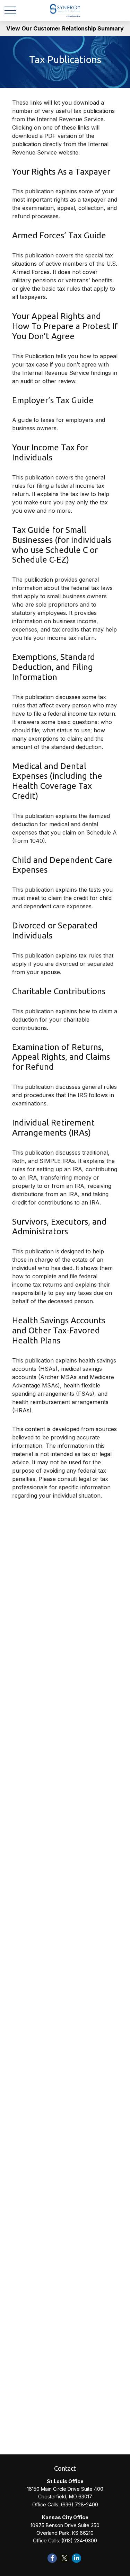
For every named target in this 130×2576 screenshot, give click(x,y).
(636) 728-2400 (79, 2504)
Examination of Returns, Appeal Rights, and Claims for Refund (61, 1057)
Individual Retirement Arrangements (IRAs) (53, 1128)
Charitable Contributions (59, 991)
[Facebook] (52, 2558)
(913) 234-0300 (79, 2540)
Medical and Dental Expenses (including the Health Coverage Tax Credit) (57, 781)
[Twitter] (64, 2558)
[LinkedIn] (76, 2558)
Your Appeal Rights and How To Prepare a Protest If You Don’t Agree (65, 326)
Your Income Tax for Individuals (50, 452)
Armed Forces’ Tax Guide (59, 235)
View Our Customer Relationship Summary (65, 28)
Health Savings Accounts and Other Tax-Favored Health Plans (59, 1330)
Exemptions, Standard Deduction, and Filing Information (54, 667)
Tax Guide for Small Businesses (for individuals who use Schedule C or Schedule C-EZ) (62, 545)
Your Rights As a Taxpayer (61, 172)
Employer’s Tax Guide (53, 400)
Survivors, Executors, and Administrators (59, 1227)
